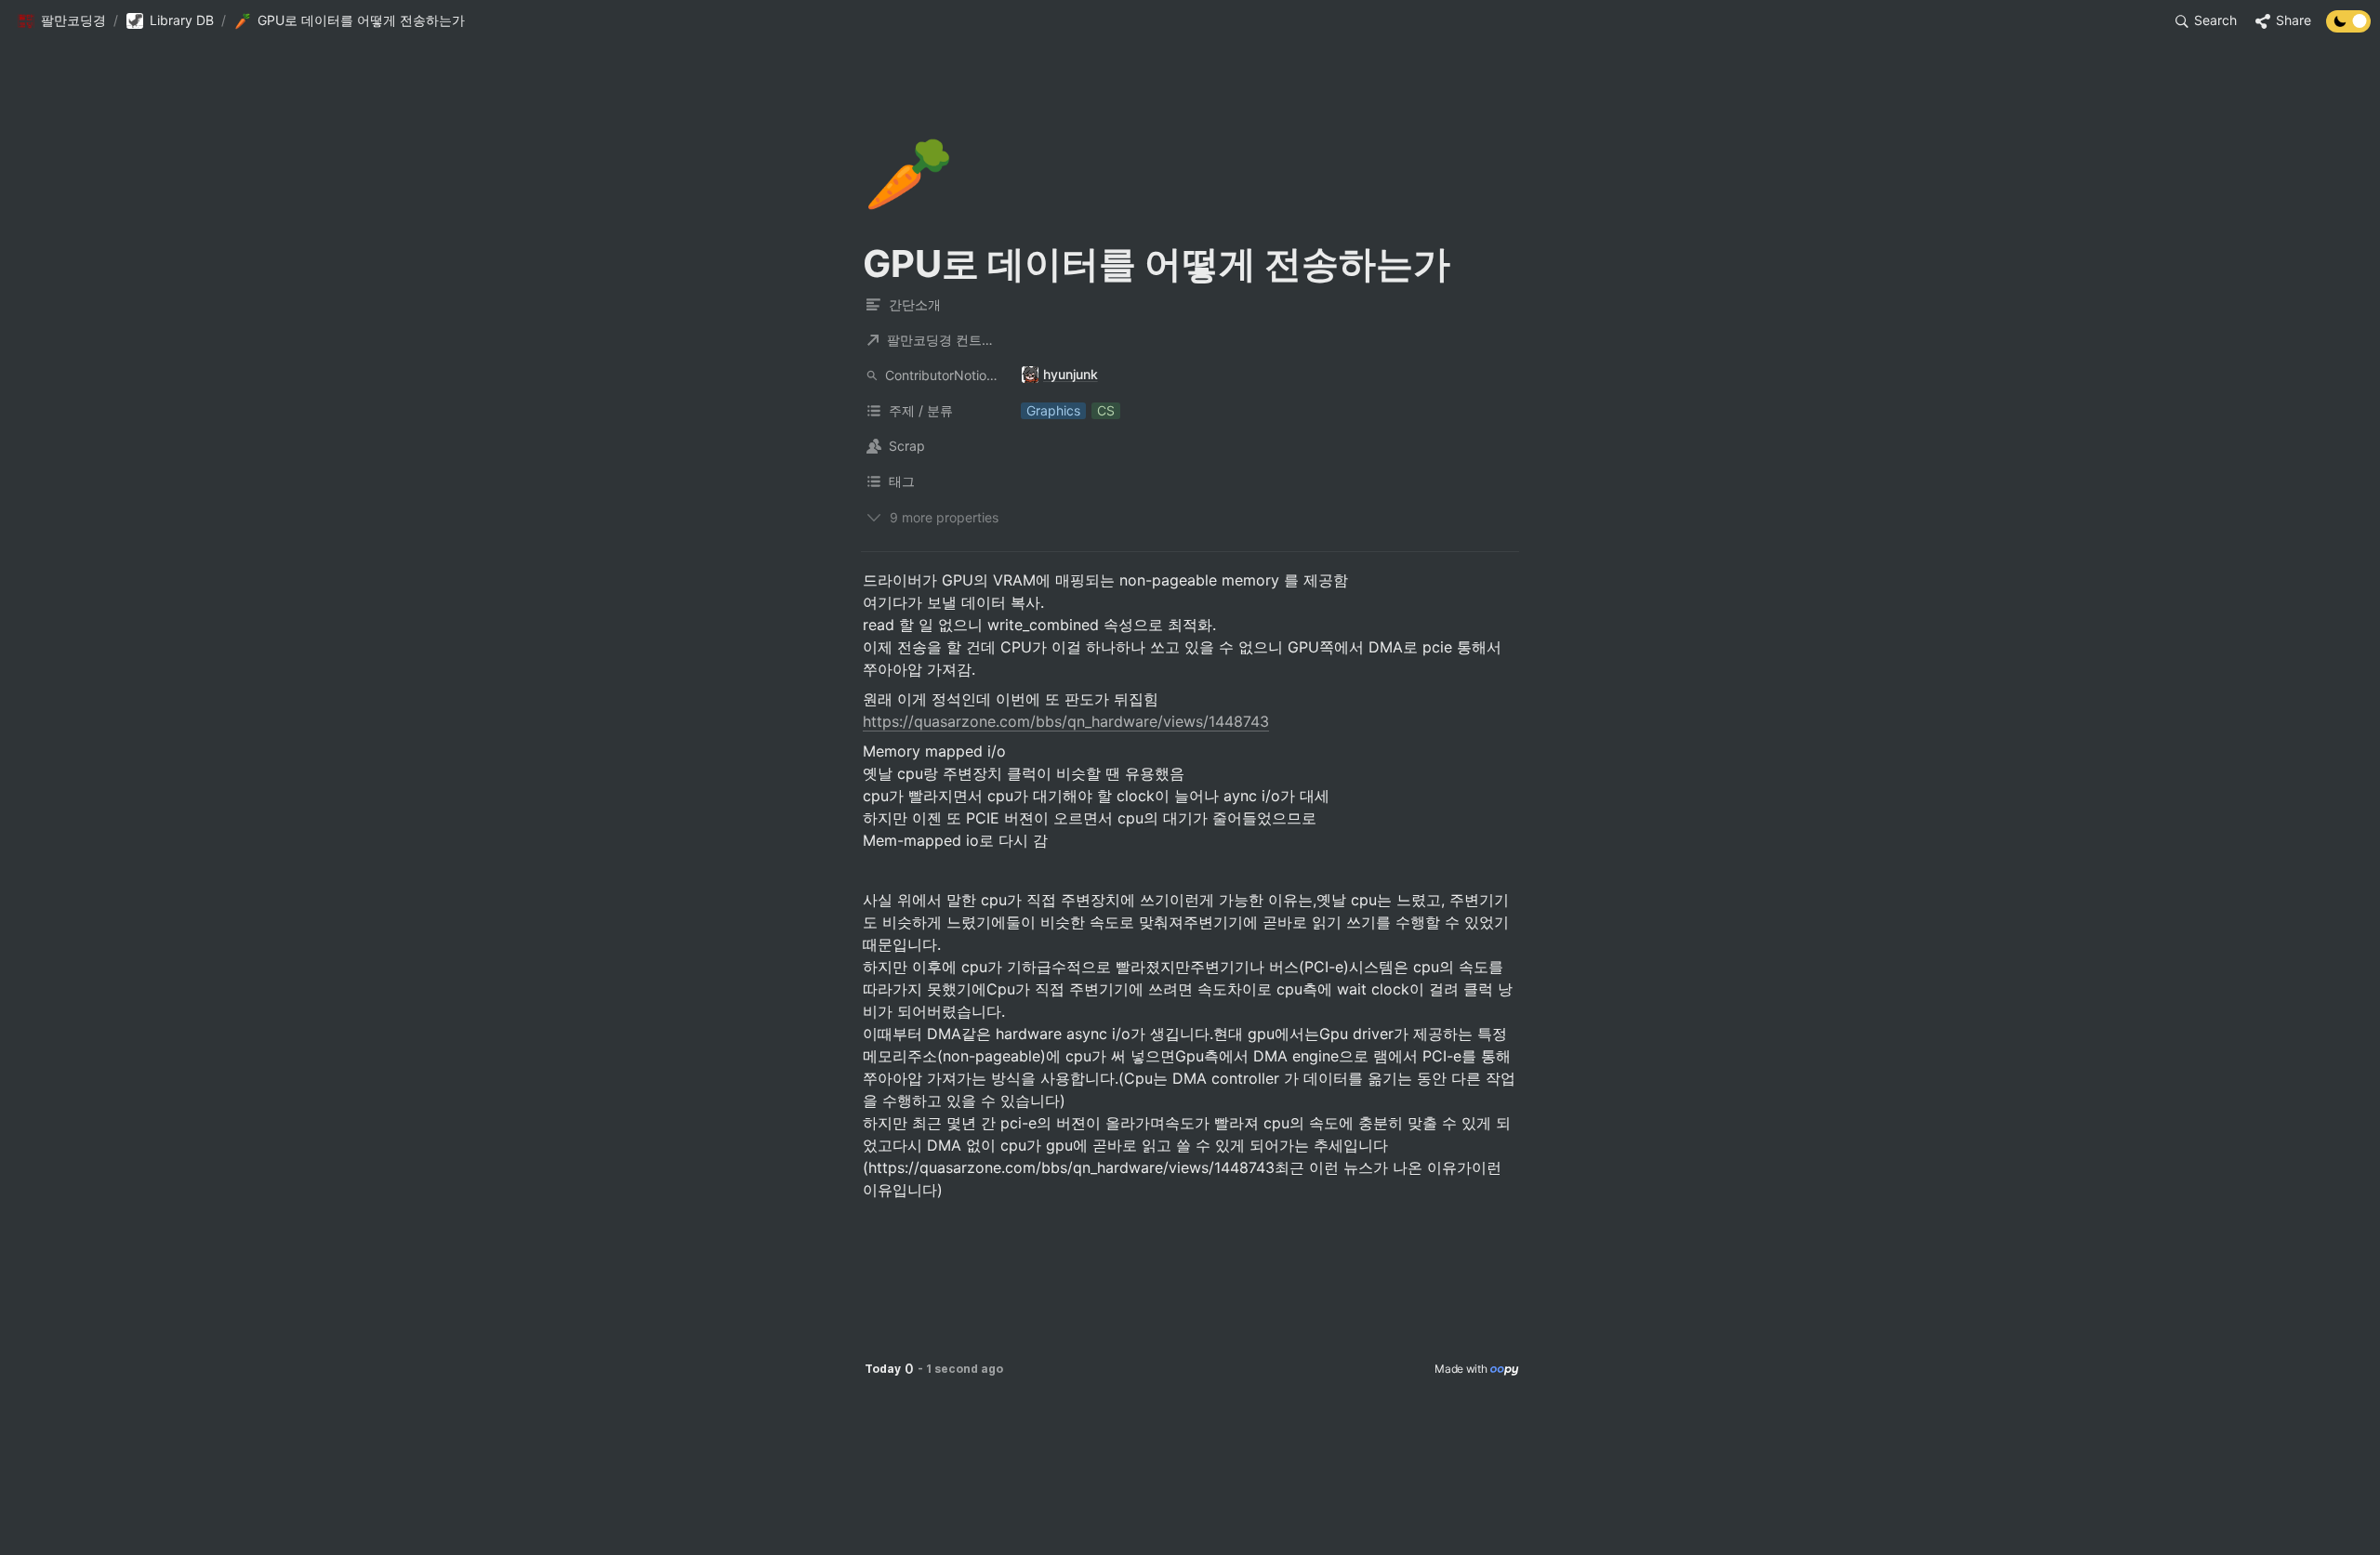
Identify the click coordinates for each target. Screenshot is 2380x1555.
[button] (61, 21)
